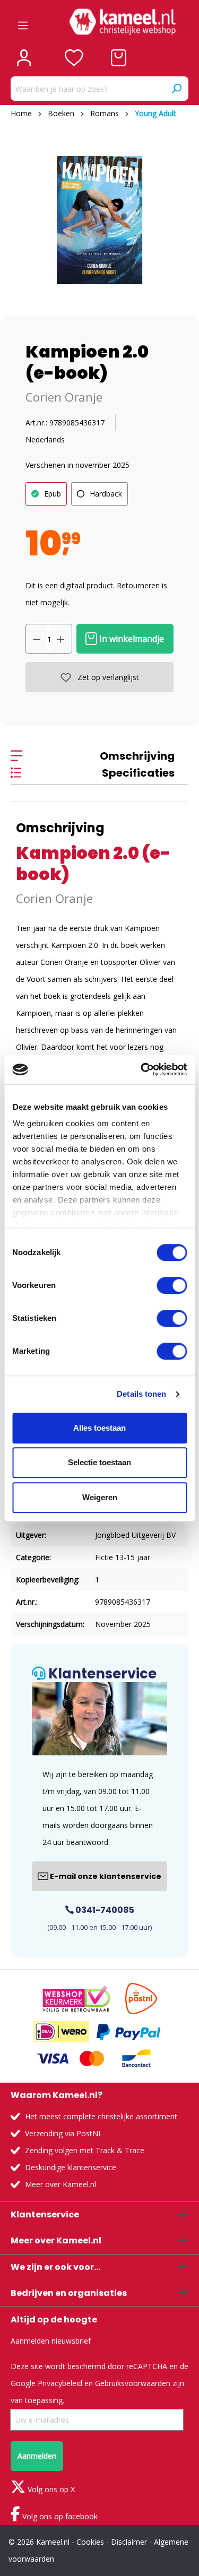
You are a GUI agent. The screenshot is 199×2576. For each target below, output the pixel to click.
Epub (53, 494)
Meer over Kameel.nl (60, 2184)
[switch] (172, 1285)
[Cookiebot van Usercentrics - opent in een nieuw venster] (142, 1069)
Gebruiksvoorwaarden (133, 2383)
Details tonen (141, 1394)
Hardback (106, 494)
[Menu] (23, 22)
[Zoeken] (176, 89)
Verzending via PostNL (64, 2133)
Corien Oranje (64, 397)
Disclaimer (129, 2542)
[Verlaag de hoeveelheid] (37, 639)
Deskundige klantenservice (71, 2167)
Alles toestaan (99, 1428)
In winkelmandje (131, 639)
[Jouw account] (24, 58)
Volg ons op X (50, 2489)
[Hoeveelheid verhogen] (61, 639)
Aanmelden (37, 2456)
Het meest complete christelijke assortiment (101, 2116)
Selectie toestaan (99, 1462)
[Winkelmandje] (119, 58)
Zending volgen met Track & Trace (85, 2150)
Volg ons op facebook (59, 2516)
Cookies (90, 2542)
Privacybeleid (60, 2383)
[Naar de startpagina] (122, 22)
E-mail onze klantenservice (105, 1876)
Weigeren (100, 1497)
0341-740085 (104, 1910)
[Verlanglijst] (74, 58)
